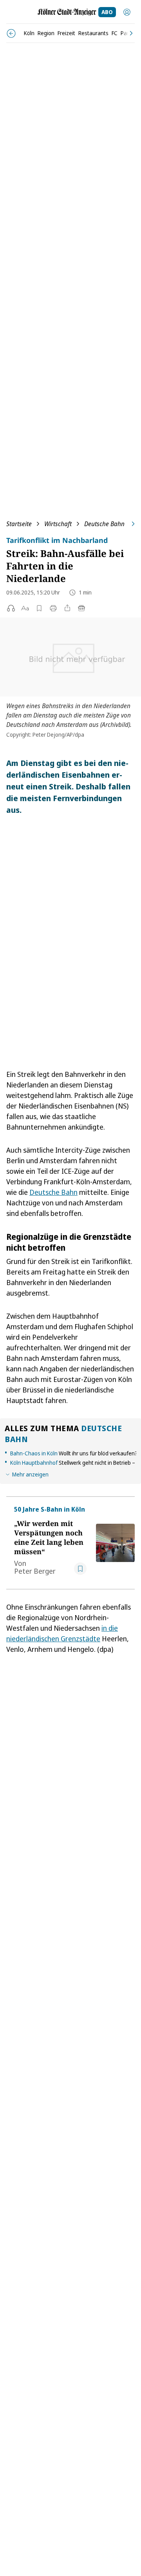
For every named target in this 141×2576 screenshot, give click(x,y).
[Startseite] (67, 12)
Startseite (19, 524)
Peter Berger (35, 1571)
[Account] (127, 12)
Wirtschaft (58, 524)
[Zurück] (11, 33)
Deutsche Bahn (104, 524)
